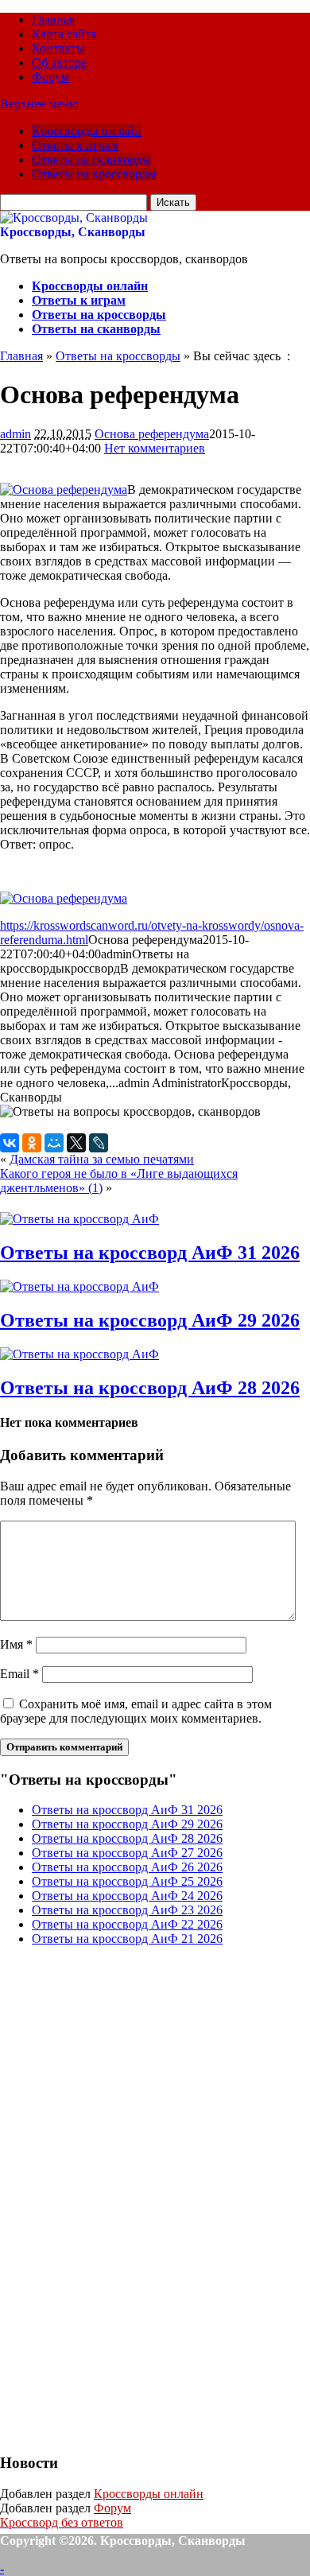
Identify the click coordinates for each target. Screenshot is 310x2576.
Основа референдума (152, 434)
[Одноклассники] (32, 1143)
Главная (53, 19)
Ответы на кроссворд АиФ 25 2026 (127, 1881)
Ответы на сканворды (91, 159)
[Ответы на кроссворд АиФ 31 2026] (79, 1219)
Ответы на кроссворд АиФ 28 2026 (150, 1388)
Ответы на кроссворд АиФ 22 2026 (127, 1924)
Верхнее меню (39, 104)
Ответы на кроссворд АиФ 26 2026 (127, 1867)
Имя (16, 1644)
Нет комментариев (155, 448)
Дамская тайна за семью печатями (102, 1159)
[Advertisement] (119, 2197)
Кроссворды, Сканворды (73, 232)
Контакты (58, 48)
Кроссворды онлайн (87, 131)
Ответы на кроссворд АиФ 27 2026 (127, 1853)
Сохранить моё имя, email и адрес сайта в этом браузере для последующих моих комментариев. (136, 1711)
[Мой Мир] (54, 1143)
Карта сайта (64, 34)
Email (19, 1674)
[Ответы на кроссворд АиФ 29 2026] (79, 1286)
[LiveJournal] (99, 1143)
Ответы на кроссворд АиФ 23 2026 (127, 1910)
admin (15, 434)
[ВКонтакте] (10, 1143)
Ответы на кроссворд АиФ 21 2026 (127, 1939)
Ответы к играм (75, 145)
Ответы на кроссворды (94, 174)
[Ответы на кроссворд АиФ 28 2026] (79, 1354)
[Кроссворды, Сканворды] (74, 218)
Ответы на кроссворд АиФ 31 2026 (150, 1253)
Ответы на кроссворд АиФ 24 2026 (127, 1896)
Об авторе (59, 62)
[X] (76, 1143)
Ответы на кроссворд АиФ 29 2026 (150, 1320)
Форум (50, 77)
